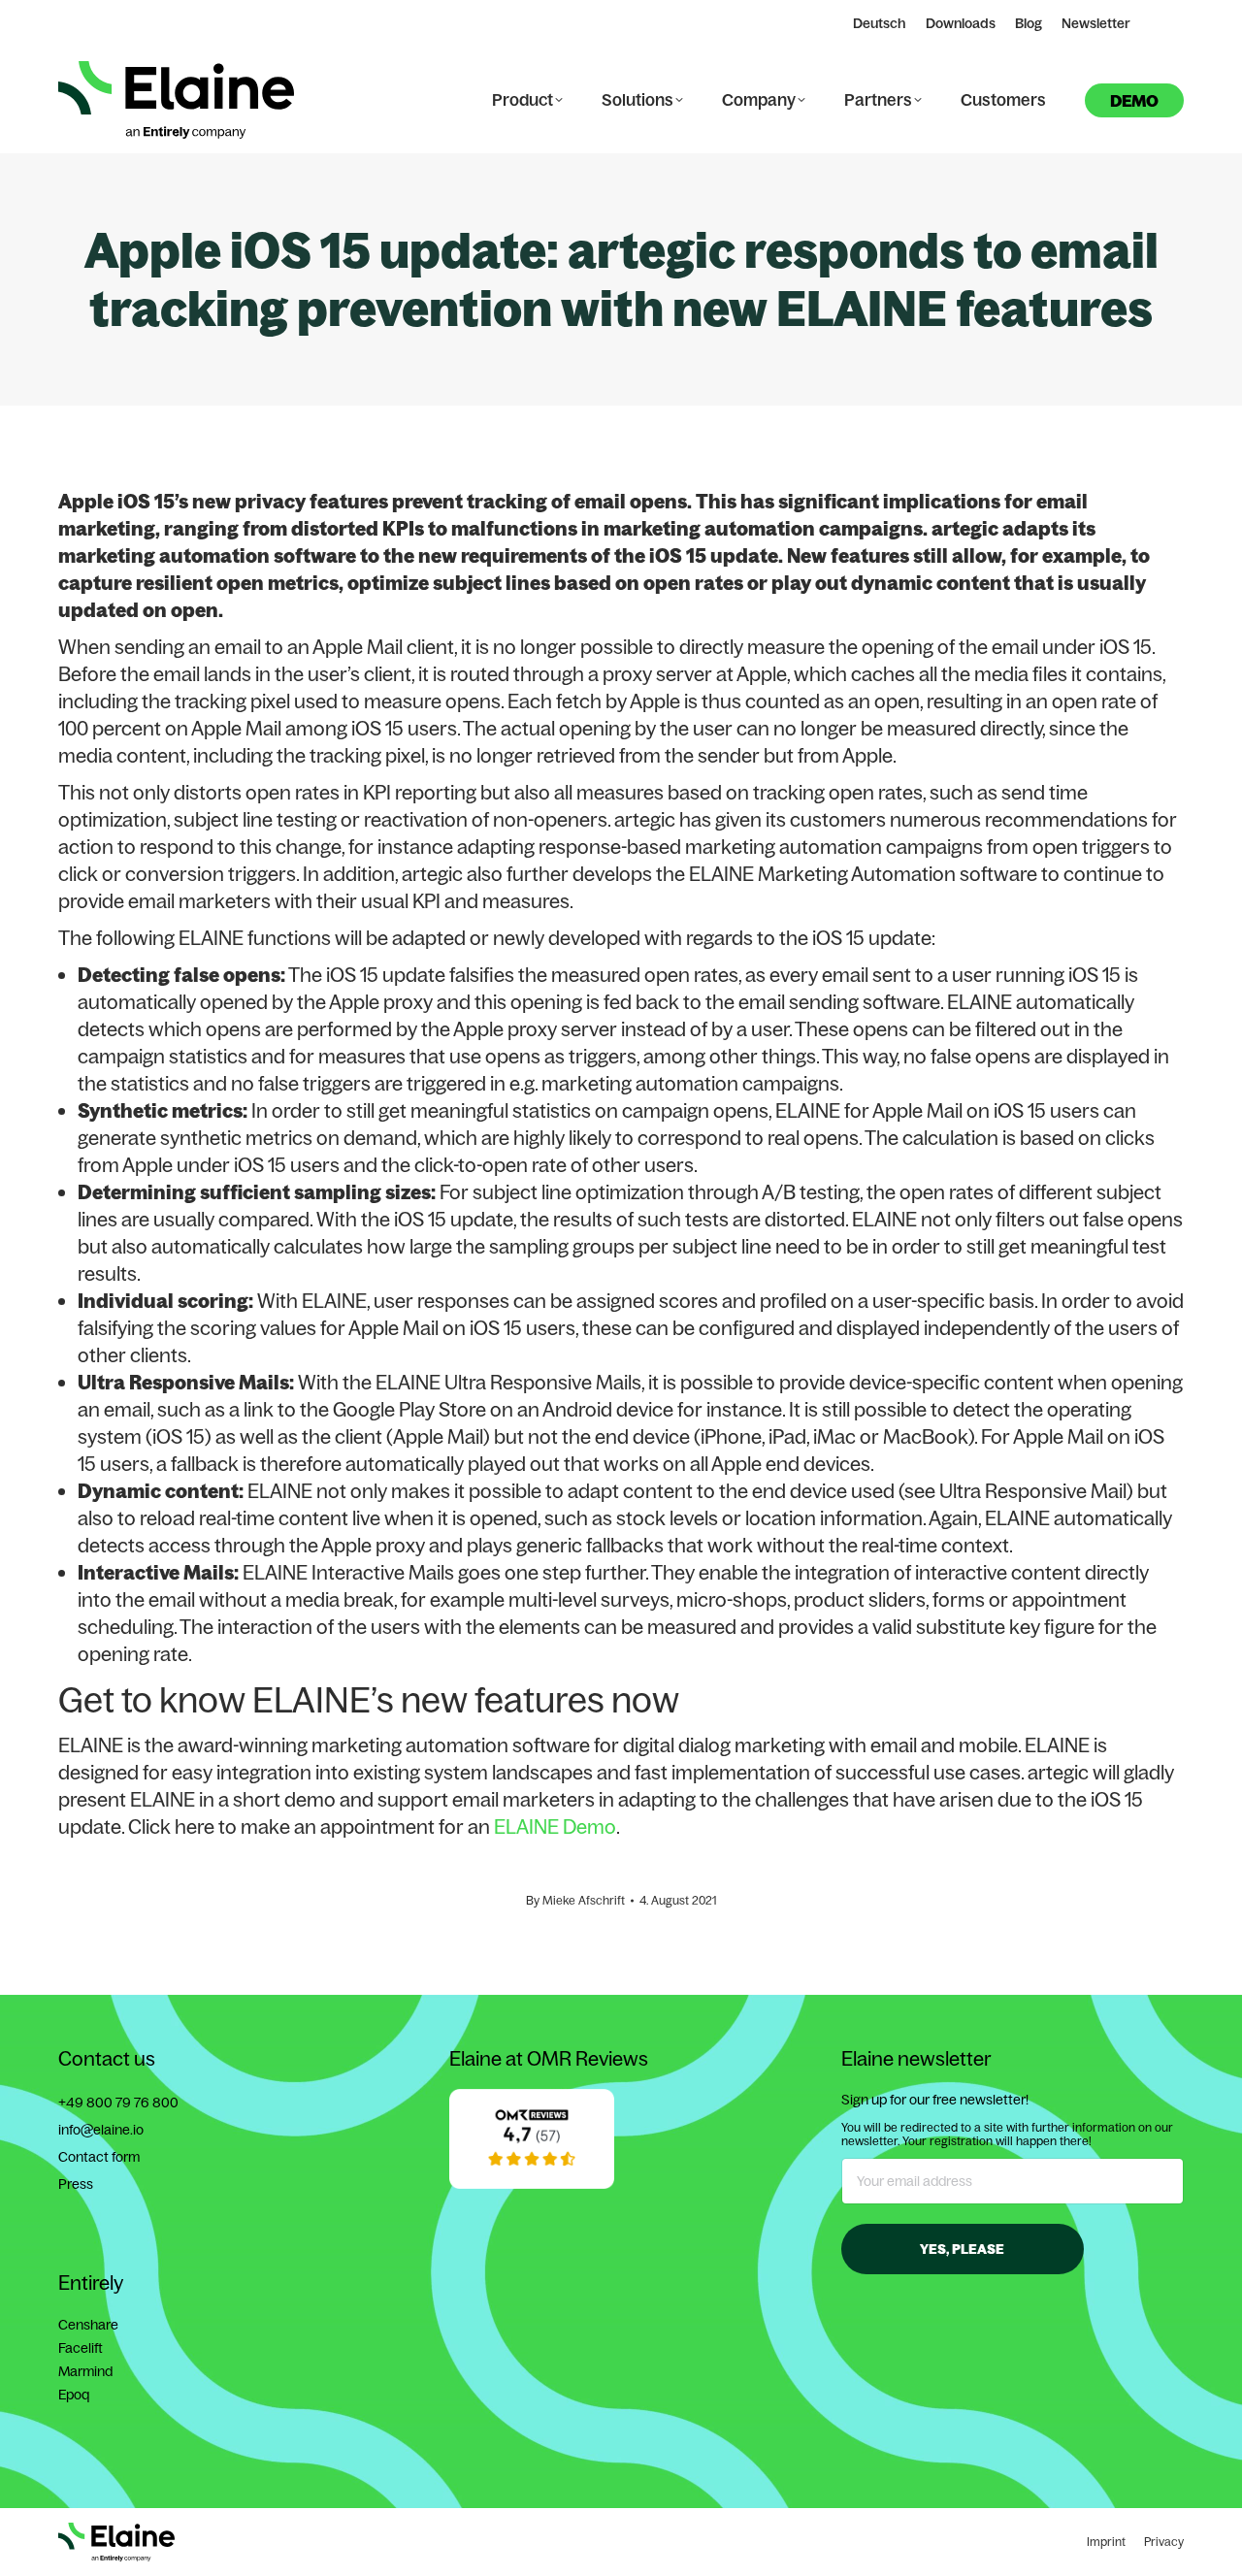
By (575, 1900)
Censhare (88, 2325)
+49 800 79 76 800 (118, 2103)
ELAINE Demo (555, 1826)
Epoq (74, 2395)
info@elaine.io (101, 2130)
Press (76, 2184)
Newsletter (1096, 23)
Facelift (81, 2348)
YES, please (962, 2249)
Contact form (99, 2157)
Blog (1029, 23)
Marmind (85, 2371)
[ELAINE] (532, 2184)
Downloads (961, 23)
